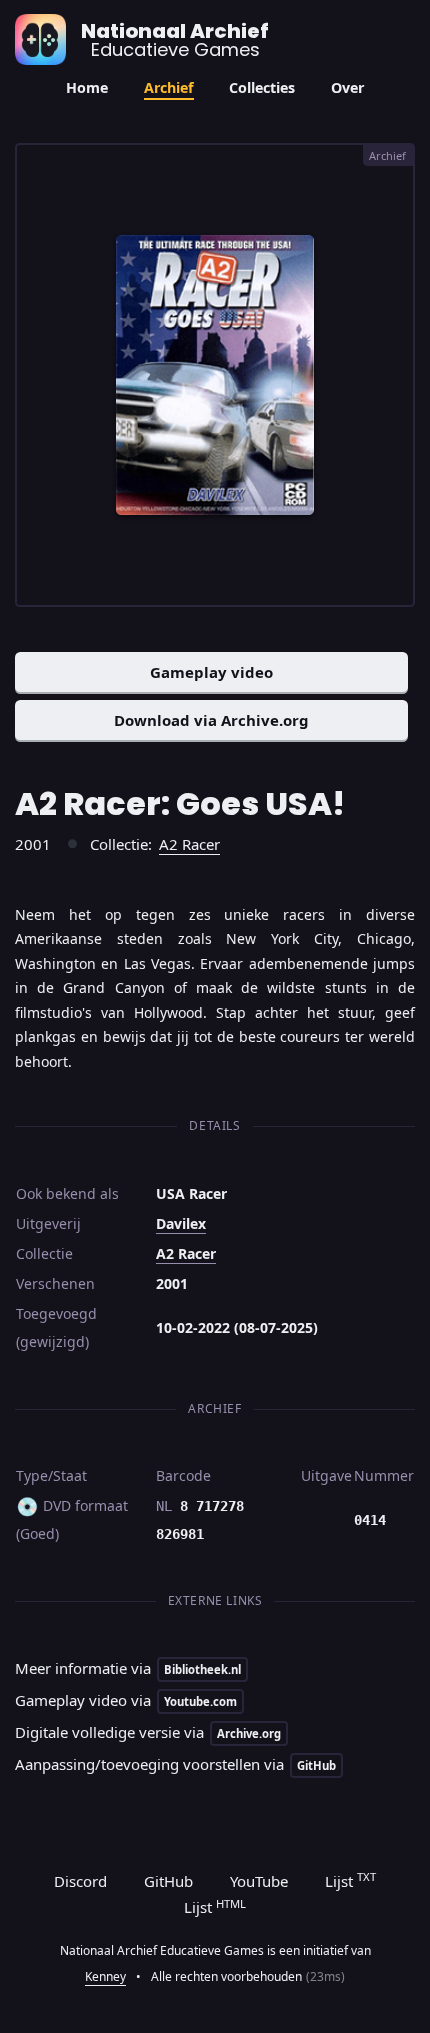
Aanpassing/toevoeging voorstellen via (175, 1764)
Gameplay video (211, 672)
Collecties (262, 87)
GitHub (168, 1881)
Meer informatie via (128, 1668)
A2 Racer (189, 844)
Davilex (181, 1223)
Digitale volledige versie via (148, 1732)
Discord (80, 1881)
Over (347, 87)
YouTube (259, 1881)
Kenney (105, 1976)
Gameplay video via (126, 1700)
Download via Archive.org (211, 720)
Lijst (350, 1880)
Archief (169, 87)
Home (87, 87)
